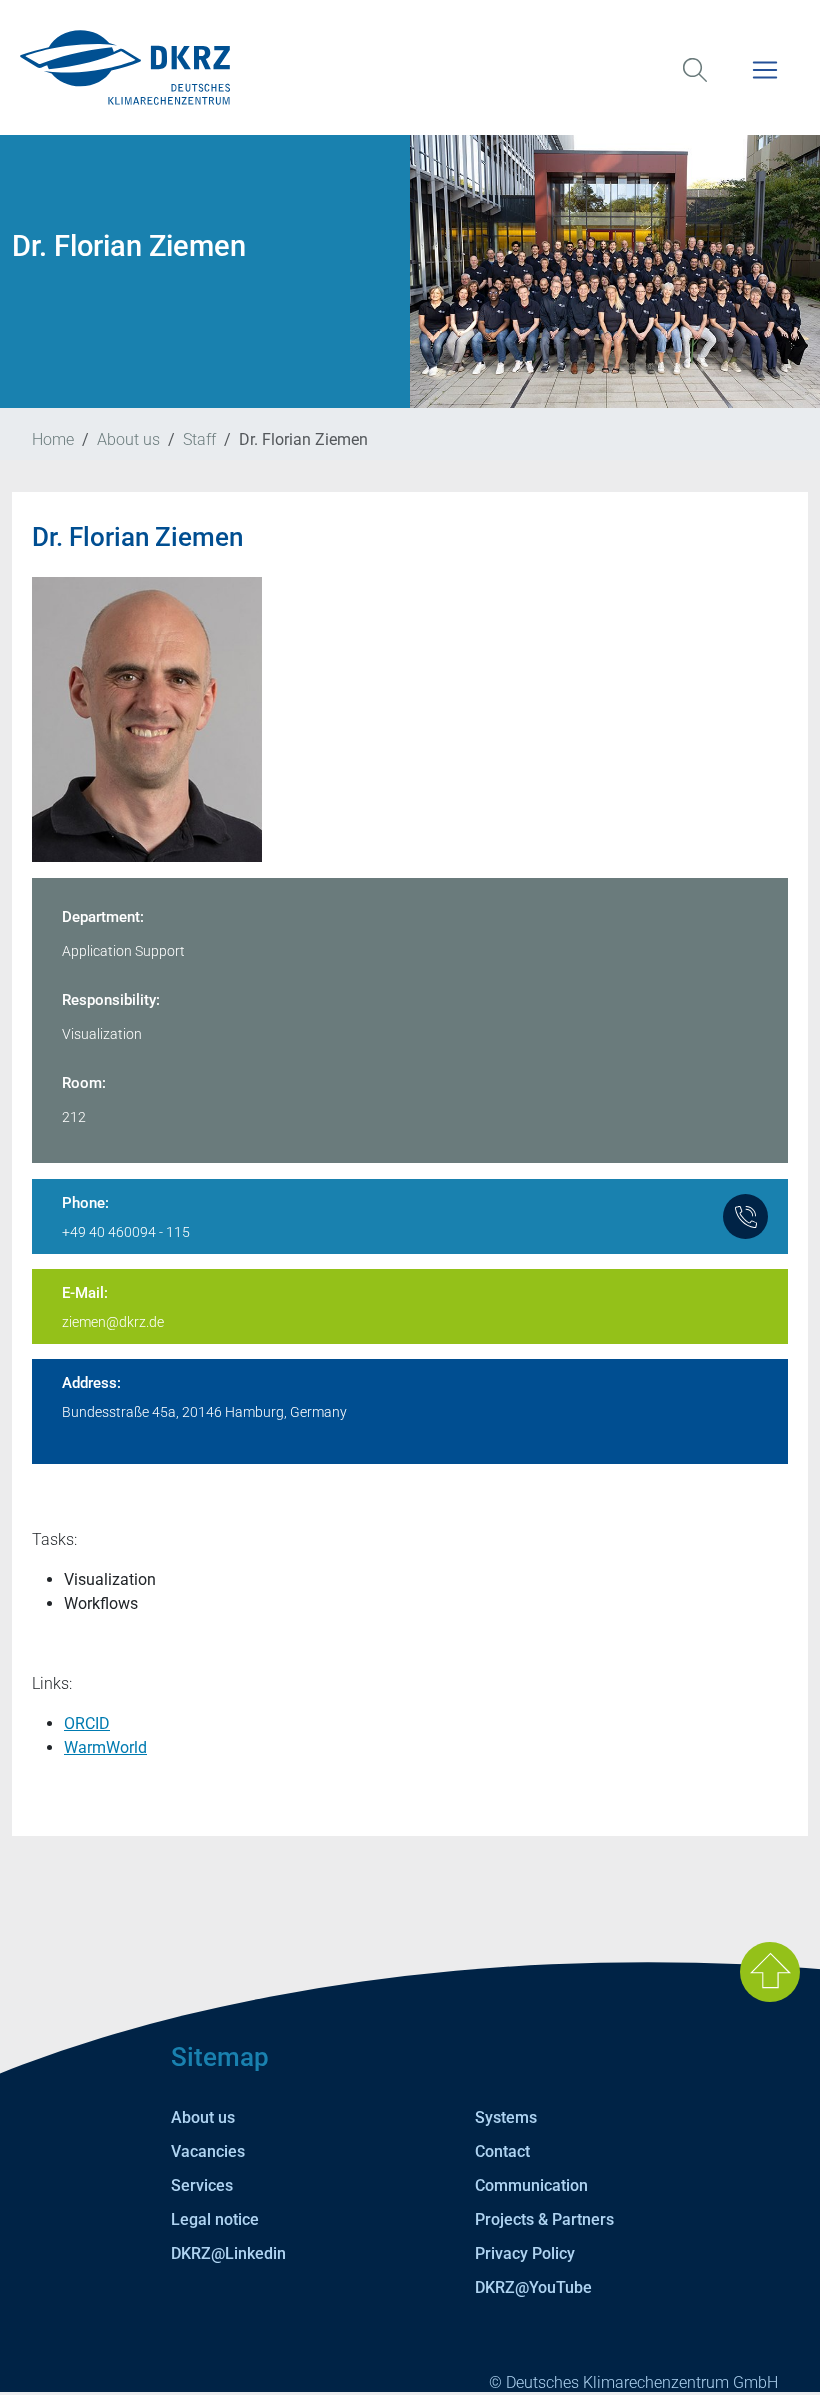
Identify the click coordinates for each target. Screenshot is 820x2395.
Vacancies (208, 2151)
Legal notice (215, 2219)
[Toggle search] (695, 82)
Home (53, 439)
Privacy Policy (525, 2253)
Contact (502, 2151)
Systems (506, 2117)
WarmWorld (105, 1747)
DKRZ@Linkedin (228, 2253)
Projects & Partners (544, 2219)
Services (202, 2185)
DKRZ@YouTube (533, 2287)
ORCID (87, 1723)
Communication (531, 2185)
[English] (410, 67)
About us (128, 439)
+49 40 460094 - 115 (126, 1232)
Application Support (123, 951)
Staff (199, 439)
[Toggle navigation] (765, 82)
